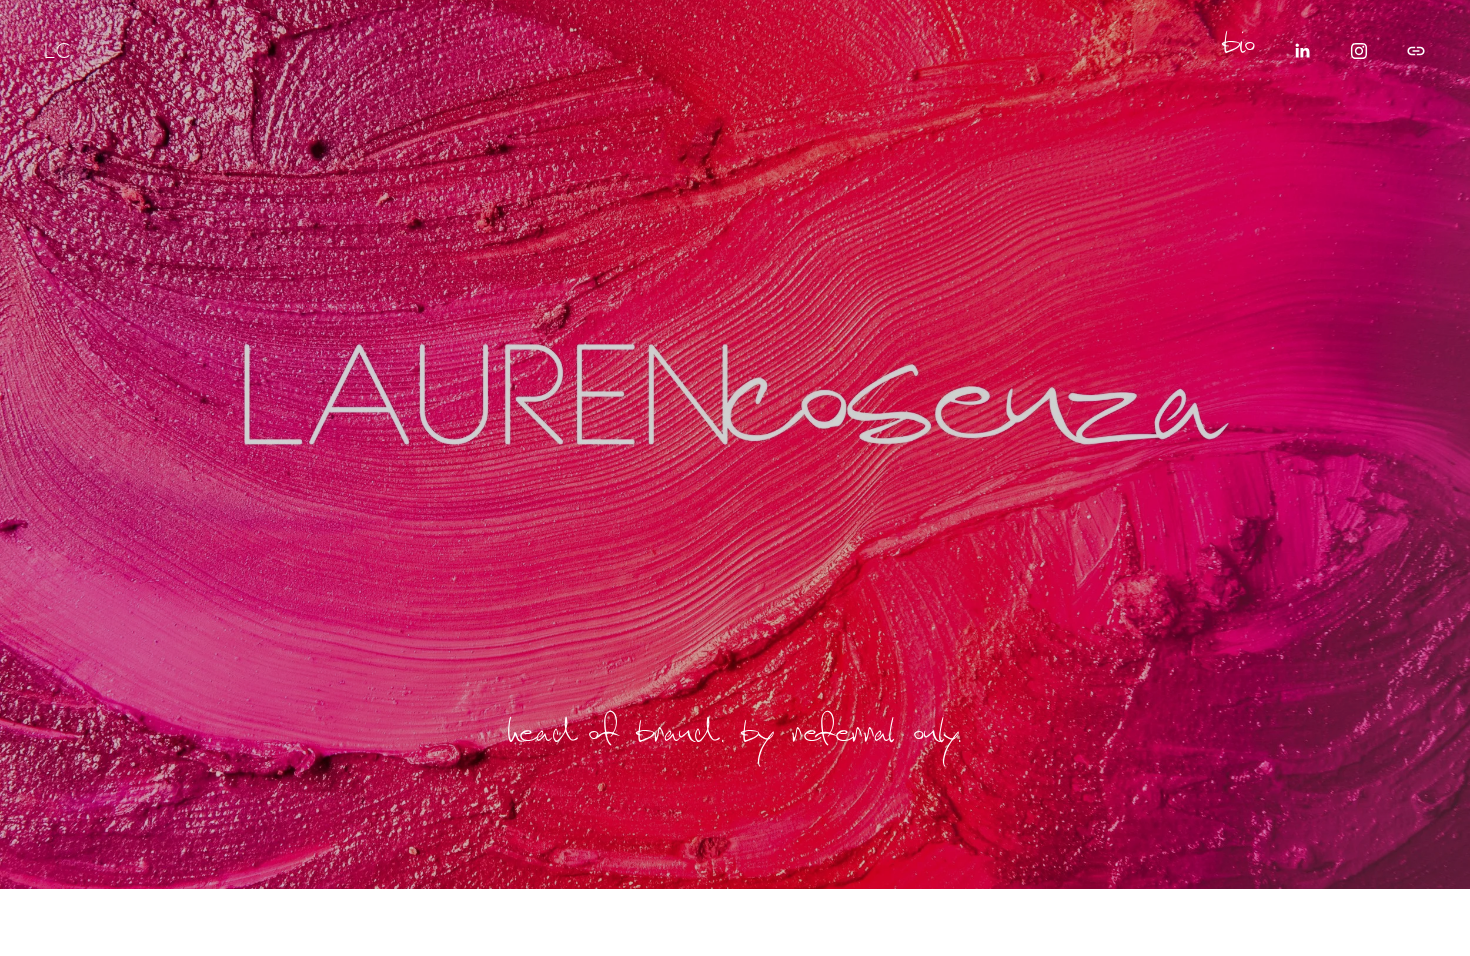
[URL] (1416, 51)
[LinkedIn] (1302, 51)
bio (1240, 50)
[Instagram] (1359, 51)
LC (57, 50)
